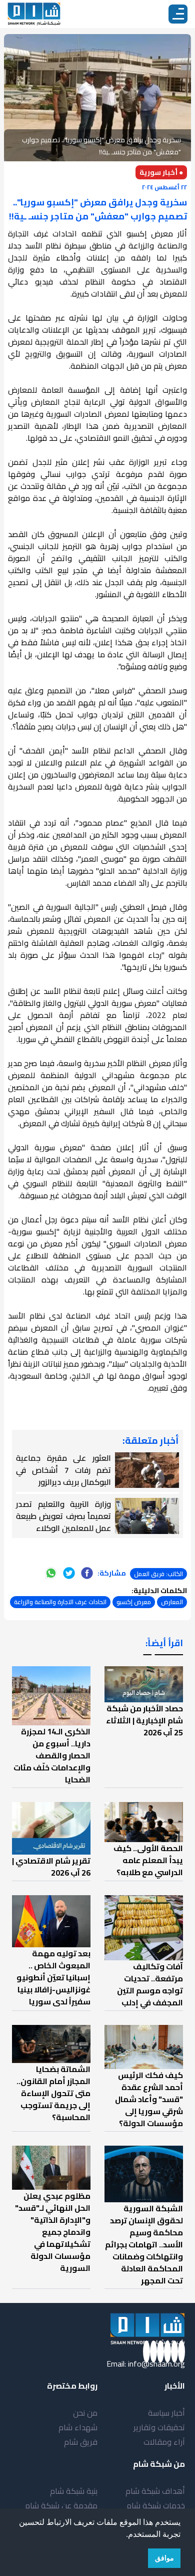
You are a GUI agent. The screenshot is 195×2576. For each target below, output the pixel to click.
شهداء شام (78, 2427)
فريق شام (81, 2442)
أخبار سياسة (166, 2413)
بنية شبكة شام (74, 2491)
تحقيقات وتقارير (159, 2427)
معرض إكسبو (134, 1602)
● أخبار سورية (161, 172)
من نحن (85, 2413)
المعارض (172, 1602)
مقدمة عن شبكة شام (61, 2505)
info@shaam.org (156, 2364)
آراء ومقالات (164, 2442)
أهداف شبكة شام (155, 2491)
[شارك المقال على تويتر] (69, 1573)
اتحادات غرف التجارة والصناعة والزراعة (60, 1602)
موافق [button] (164, 2558)
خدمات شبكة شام (156, 2505)
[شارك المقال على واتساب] (51, 1573)
